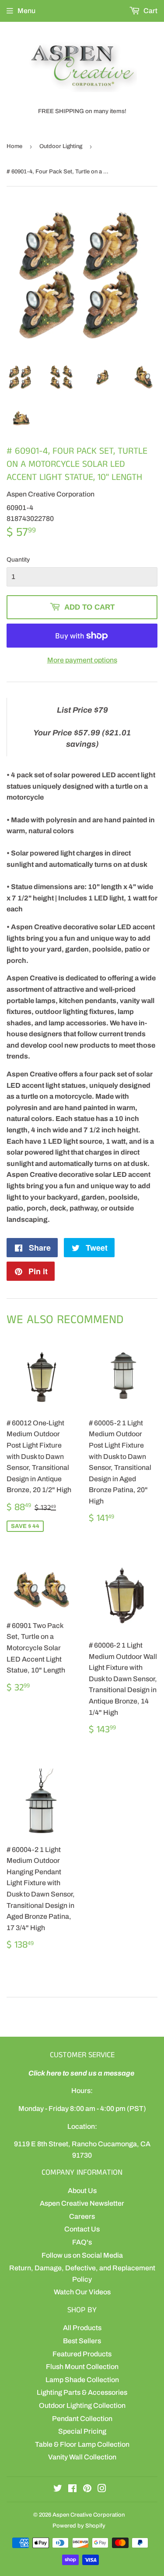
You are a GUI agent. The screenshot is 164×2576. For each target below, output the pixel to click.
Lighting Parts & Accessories (82, 2392)
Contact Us (82, 2229)
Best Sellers (82, 2341)
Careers (82, 2216)
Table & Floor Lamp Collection (82, 2444)
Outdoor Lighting (61, 146)
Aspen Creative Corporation (89, 2515)
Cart (150, 11)
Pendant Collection (82, 2419)
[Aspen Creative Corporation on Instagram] (102, 2489)
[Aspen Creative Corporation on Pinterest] (87, 2489)
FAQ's (82, 2242)
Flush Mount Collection (82, 2367)
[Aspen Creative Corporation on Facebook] (72, 2489)
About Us (82, 2191)
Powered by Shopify (79, 2526)
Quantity (18, 560)
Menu (26, 11)
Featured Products (82, 2354)
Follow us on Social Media (82, 2255)
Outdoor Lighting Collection (82, 2405)
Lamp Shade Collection (82, 2380)
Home (14, 146)
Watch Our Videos (82, 2292)
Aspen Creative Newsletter (82, 2203)
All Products (82, 2328)
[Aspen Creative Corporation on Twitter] (58, 2489)
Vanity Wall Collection (82, 2457)
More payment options (82, 660)
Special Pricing (82, 2431)
